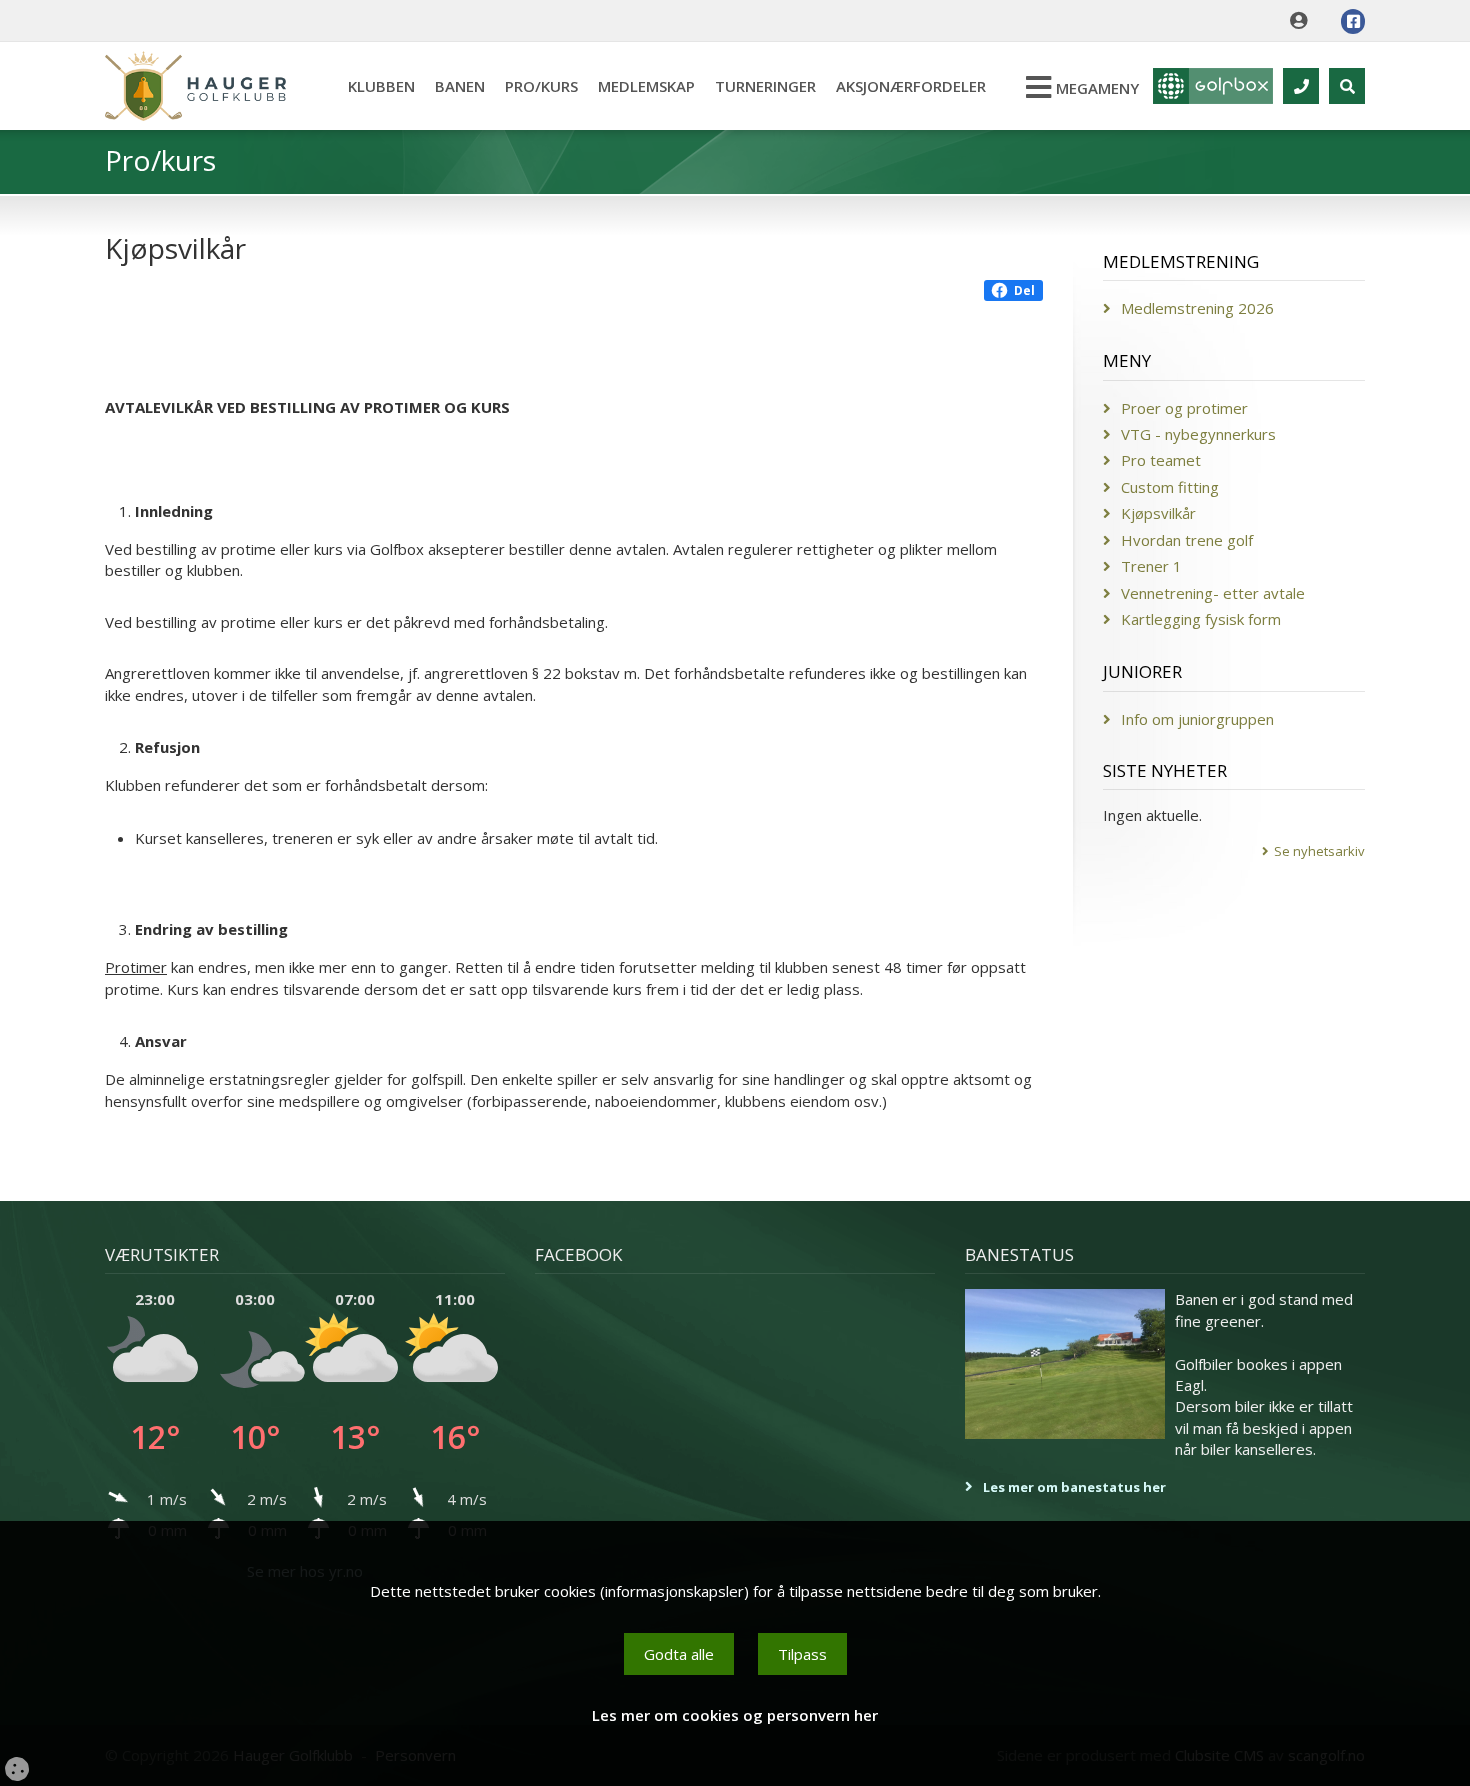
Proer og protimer (1184, 408)
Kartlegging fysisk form (1201, 619)
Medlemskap (646, 86)
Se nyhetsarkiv (1319, 851)
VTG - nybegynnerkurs (1198, 434)
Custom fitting (1170, 487)
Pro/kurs (541, 86)
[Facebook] (1353, 21)
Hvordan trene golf (1187, 540)
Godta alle (679, 1654)
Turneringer (765, 86)
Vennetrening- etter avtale (1213, 593)
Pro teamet (1161, 460)
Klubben (381, 86)
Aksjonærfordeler (911, 86)
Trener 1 (1151, 566)
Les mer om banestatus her (1074, 1487)
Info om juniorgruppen (1197, 719)
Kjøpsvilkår (1158, 513)
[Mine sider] (1303, 21)
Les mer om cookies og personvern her (735, 1715)
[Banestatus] (1065, 1364)
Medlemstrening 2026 (1197, 308)
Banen (460, 86)
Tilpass (802, 1654)
